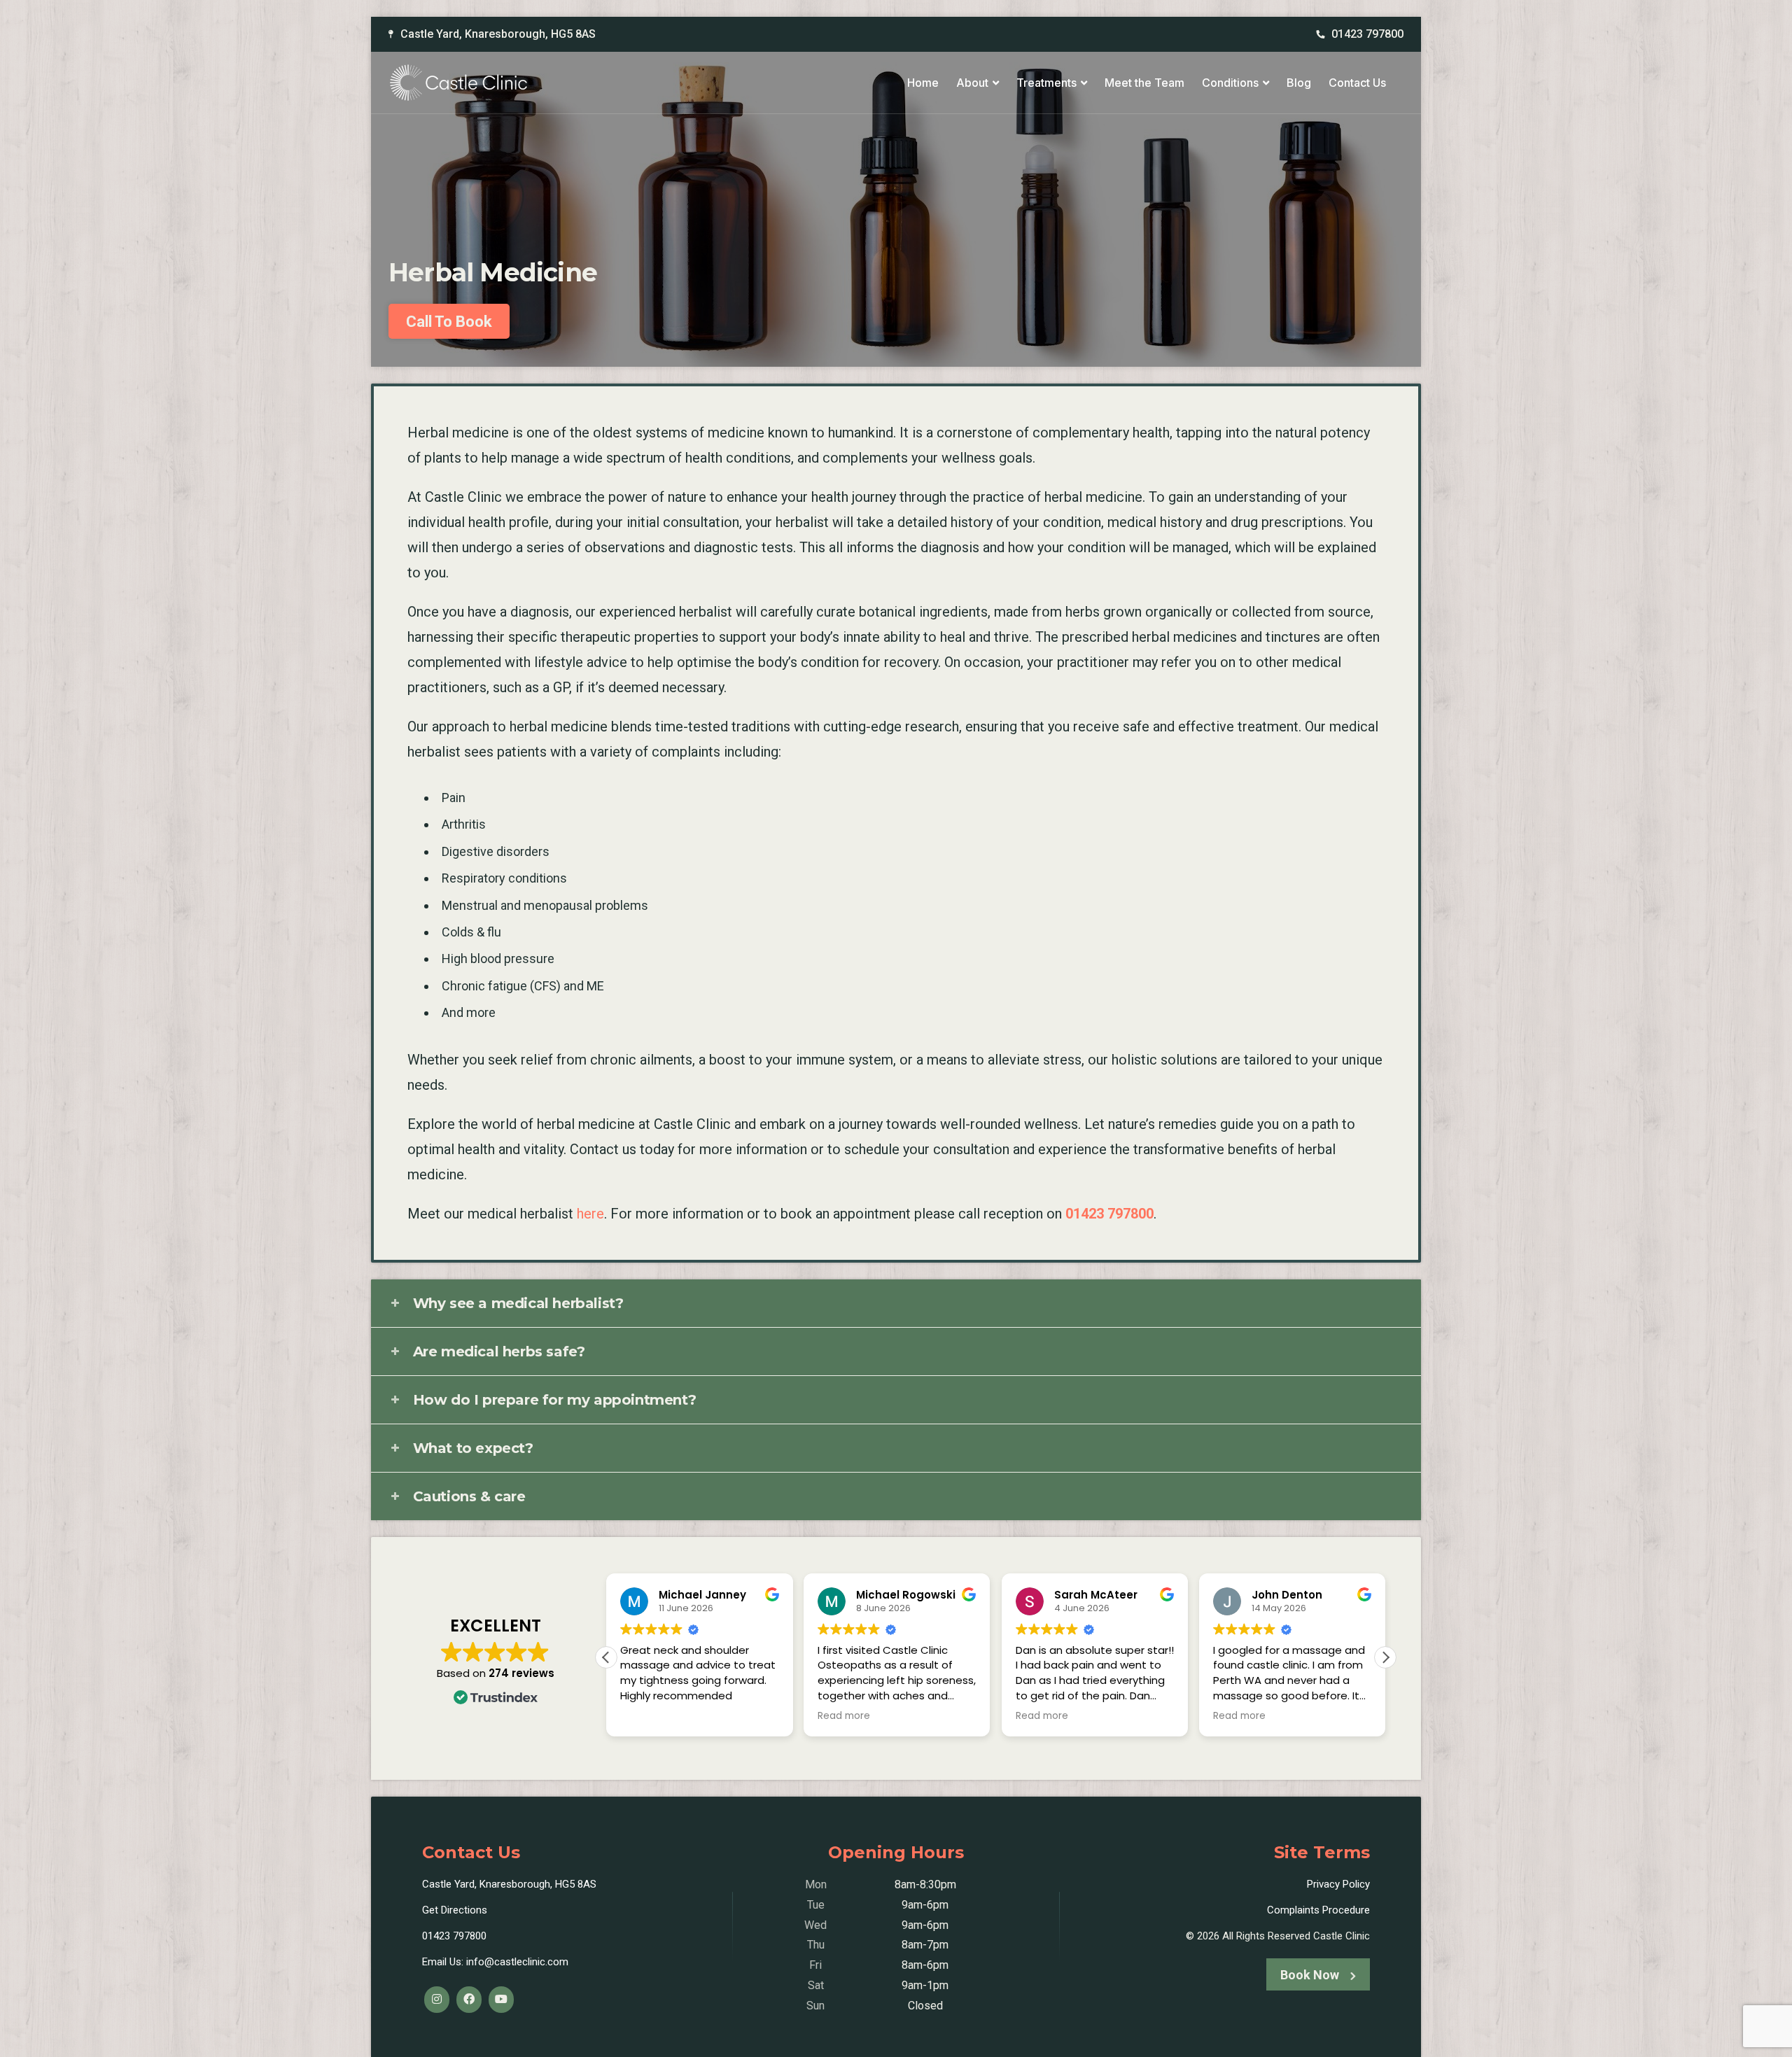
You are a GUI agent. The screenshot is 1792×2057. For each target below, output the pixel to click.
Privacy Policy (1338, 1884)
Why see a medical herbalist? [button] (518, 1303)
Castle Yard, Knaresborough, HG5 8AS (498, 34)
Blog (1299, 83)
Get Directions (455, 1910)
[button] (1385, 1657)
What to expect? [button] (473, 1448)
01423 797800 (1367, 34)
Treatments (1046, 83)
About (972, 83)
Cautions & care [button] (469, 1496)
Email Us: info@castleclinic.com (495, 1962)
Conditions (1230, 83)
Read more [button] (844, 1716)
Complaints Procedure (1318, 1910)
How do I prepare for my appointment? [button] (555, 1400)
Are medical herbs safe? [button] (499, 1352)
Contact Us (1357, 83)
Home (923, 83)
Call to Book (449, 322)
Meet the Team (1144, 83)
